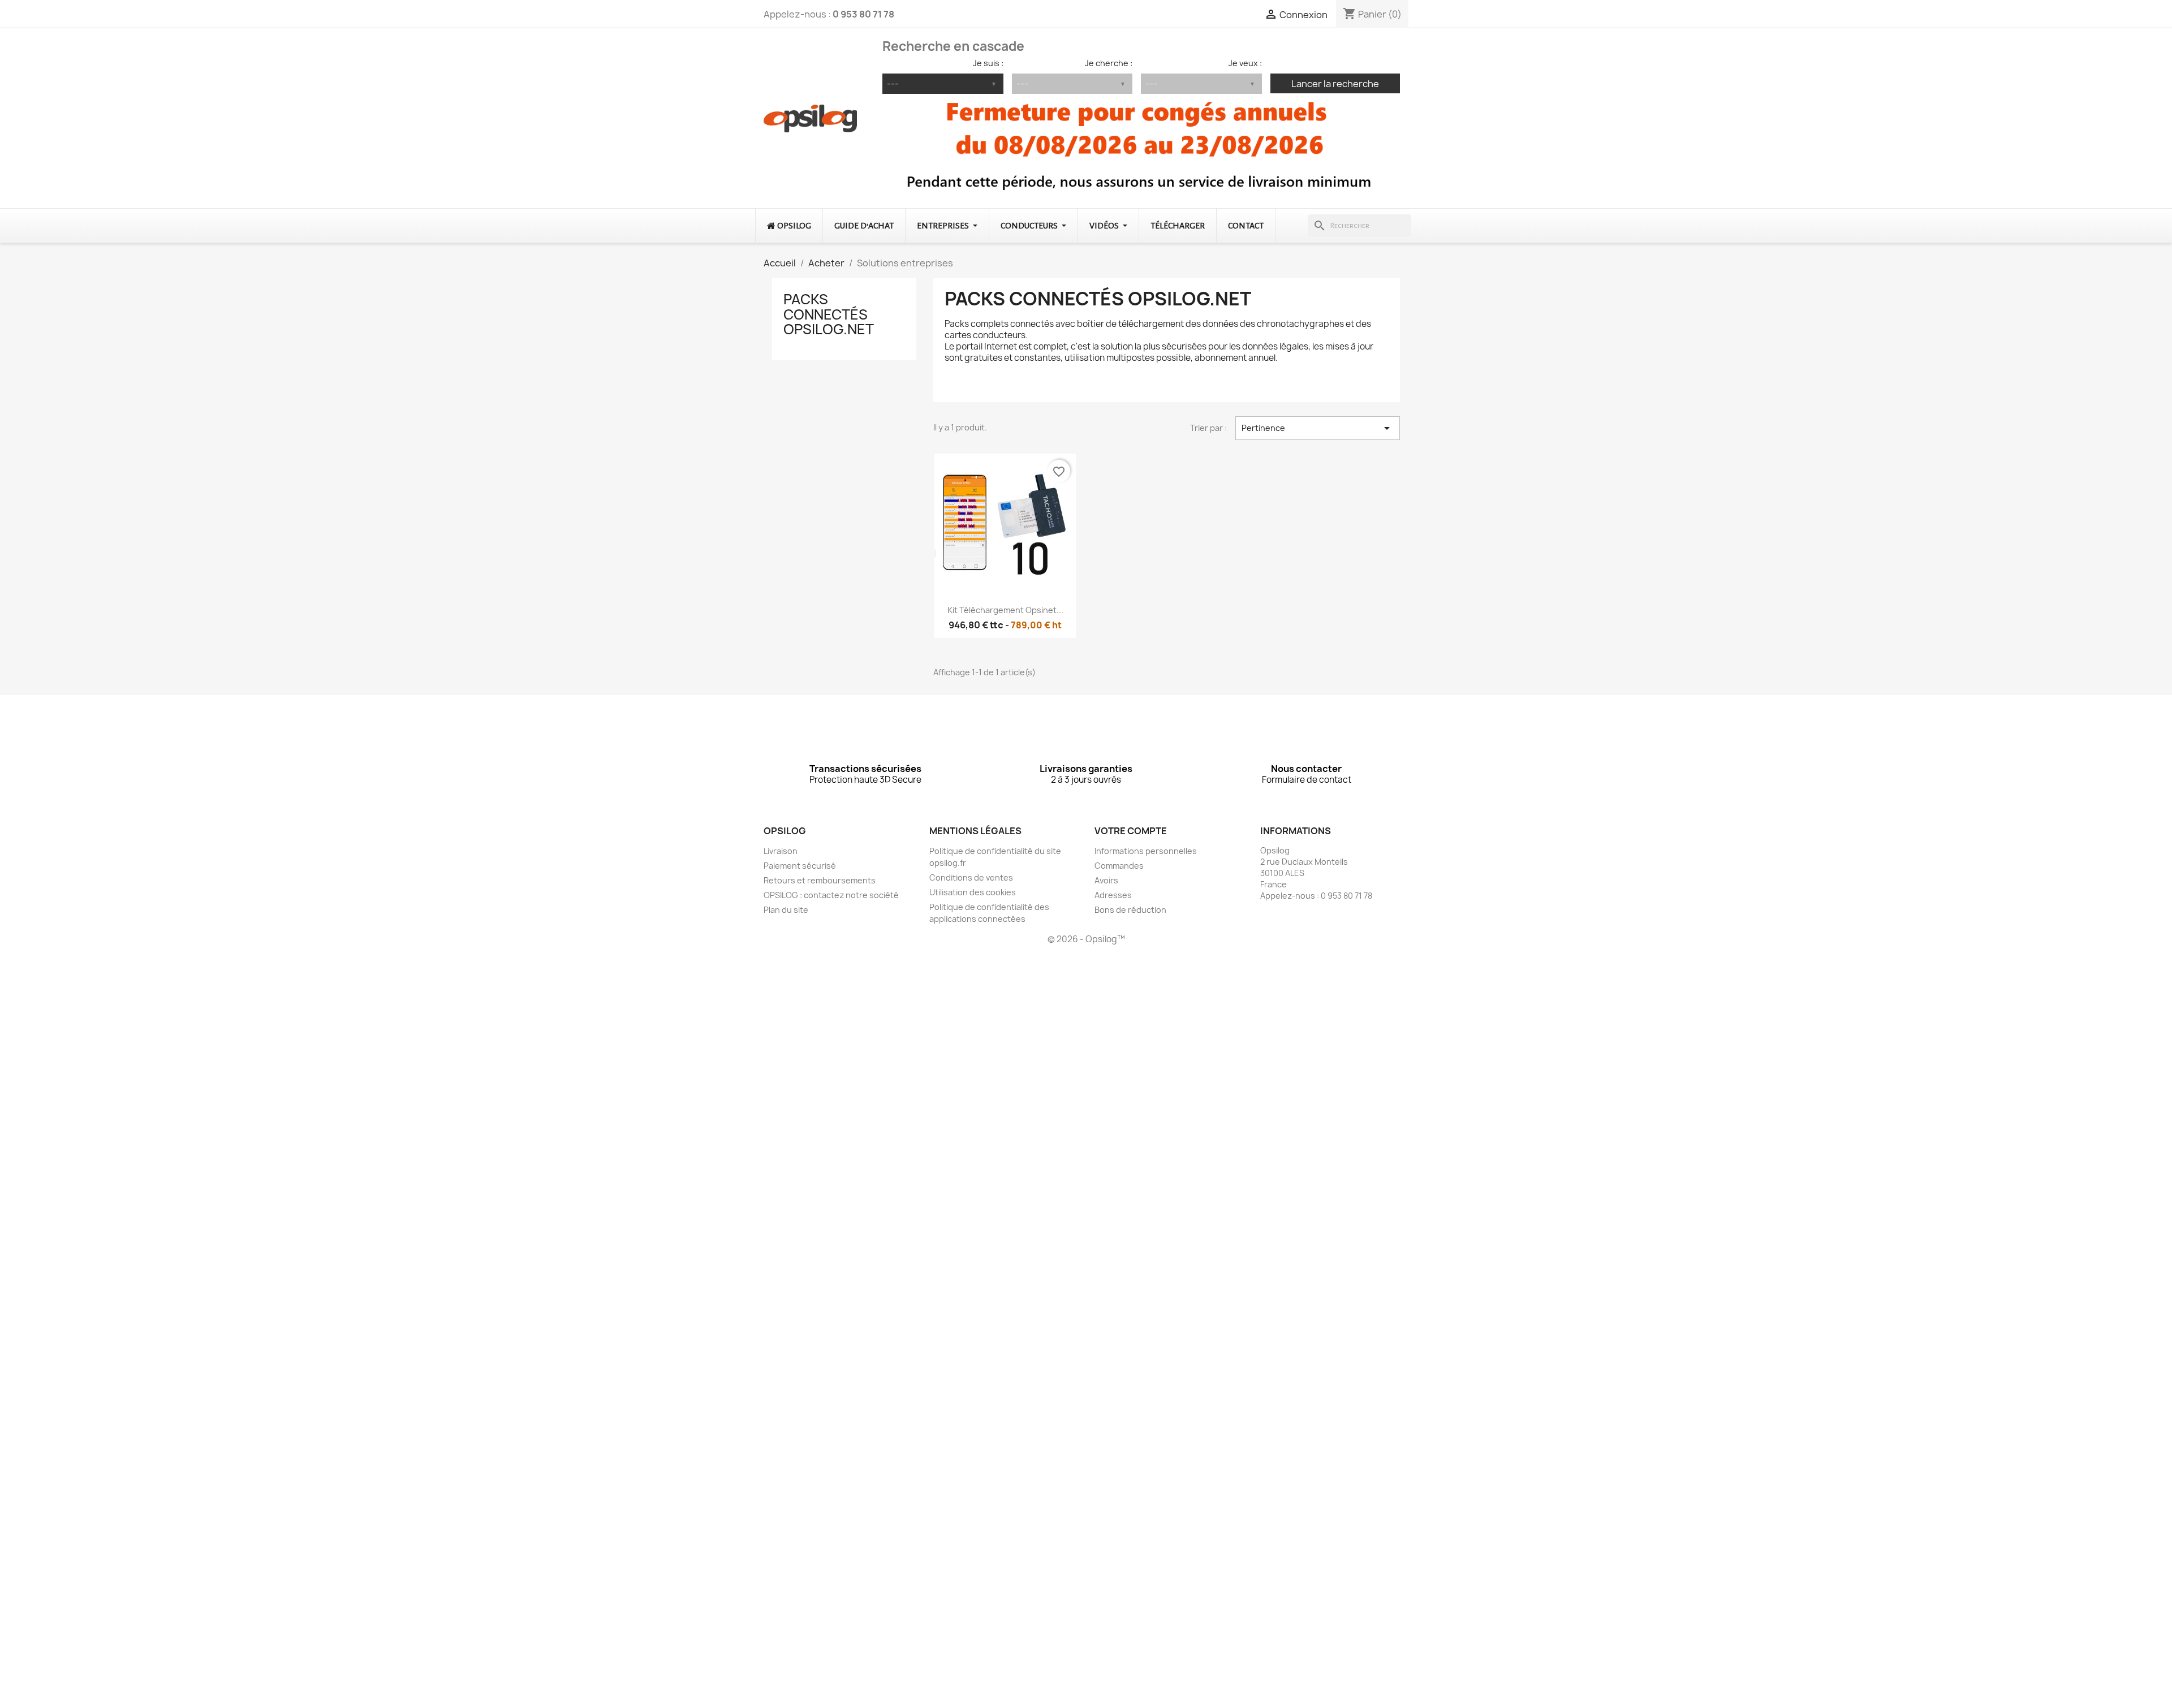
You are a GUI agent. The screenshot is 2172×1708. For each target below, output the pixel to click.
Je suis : (988, 63)
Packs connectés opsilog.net (829, 314)
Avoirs (1106, 880)
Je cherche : (1109, 63)
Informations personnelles (1146, 851)
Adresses (1113, 895)
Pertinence (1318, 428)
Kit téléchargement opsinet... (1005, 610)
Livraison (781, 851)
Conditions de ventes (971, 877)
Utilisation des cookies (973, 892)
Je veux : (1245, 63)
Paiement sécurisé (800, 866)
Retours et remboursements (820, 880)
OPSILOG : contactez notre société (831, 895)
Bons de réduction (1130, 910)
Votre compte (1131, 831)
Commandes (1119, 866)
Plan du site (786, 910)
